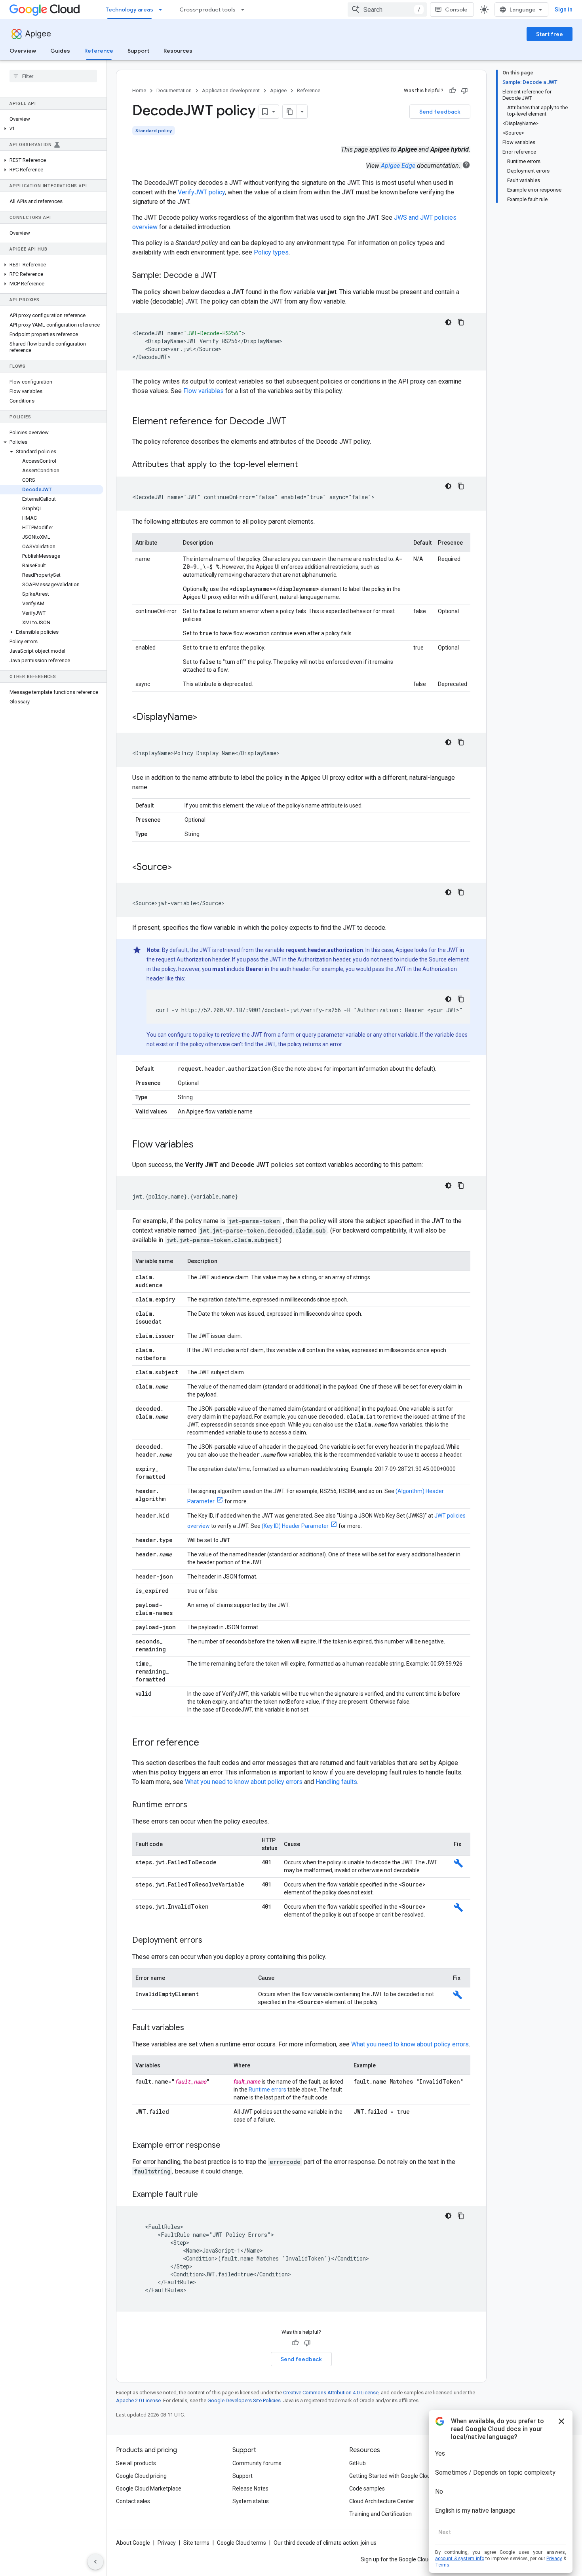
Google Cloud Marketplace (149, 2489)
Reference (99, 51)
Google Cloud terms (242, 2543)
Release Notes (250, 2489)
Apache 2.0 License (138, 2400)
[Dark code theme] (448, 322)
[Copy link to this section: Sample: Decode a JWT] (224, 276)
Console (456, 9)
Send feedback (440, 112)
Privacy (167, 2543)
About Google (133, 2543)
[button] (52, 129)
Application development (231, 90)
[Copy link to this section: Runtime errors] (195, 1805)
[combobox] (387, 9)
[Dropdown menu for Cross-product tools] (245, 9)
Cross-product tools (207, 9)
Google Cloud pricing (141, 2476)
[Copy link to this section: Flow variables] (202, 1145)
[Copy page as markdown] (290, 112)
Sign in (564, 9)
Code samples (367, 2489)
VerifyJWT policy (201, 192)
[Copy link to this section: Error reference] (207, 1743)
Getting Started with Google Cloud (391, 2476)
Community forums (257, 2463)
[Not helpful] (464, 91)
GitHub (358, 2463)
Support (138, 51)
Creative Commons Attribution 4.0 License (331, 2393)
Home (139, 90)
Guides (60, 51)
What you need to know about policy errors (244, 1782)
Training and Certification (380, 2514)
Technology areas (129, 9)
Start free (550, 34)
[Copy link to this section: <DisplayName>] (205, 718)
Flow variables (204, 391)
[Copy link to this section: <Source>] (180, 868)
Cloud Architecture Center (382, 2501)
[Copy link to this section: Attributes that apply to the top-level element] (306, 465)
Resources (178, 51)
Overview (23, 51)
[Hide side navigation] (95, 2562)
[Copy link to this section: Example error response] (228, 2146)
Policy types (271, 252)
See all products (136, 2463)
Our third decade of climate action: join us (325, 2543)
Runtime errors (267, 2090)
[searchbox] (53, 76)
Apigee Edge (398, 166)
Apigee (38, 34)
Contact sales (133, 2501)
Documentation (174, 90)
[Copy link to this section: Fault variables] (192, 2028)
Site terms (196, 2543)
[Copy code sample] (461, 322)
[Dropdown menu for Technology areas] (163, 9)
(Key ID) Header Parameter (295, 1526)
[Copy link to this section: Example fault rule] (206, 2195)
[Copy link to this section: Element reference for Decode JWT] (295, 422)
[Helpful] (453, 91)
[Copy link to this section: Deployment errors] (210, 1941)
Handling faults (336, 1782)
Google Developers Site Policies (244, 2400)
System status (251, 2501)
